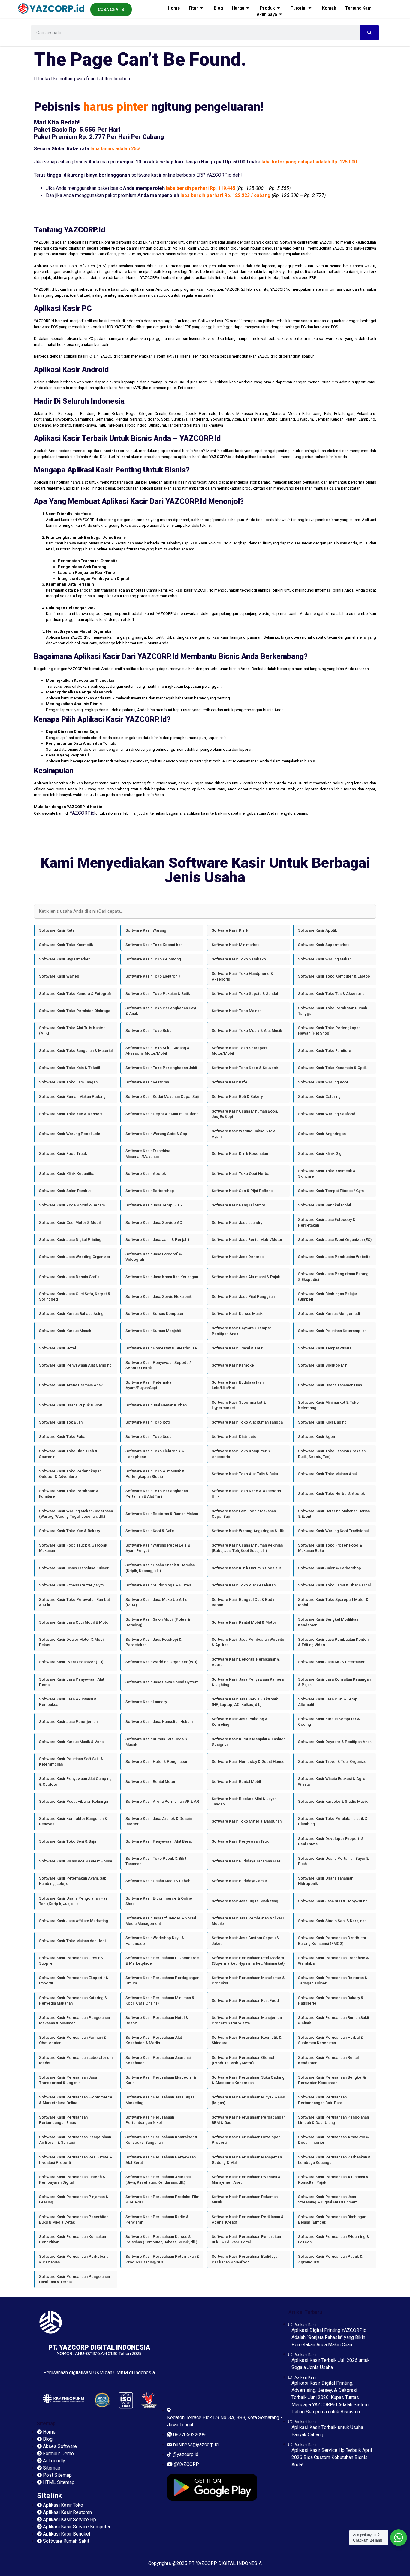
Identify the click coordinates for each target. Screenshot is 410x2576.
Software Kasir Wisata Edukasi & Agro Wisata (332, 1781)
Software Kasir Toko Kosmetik (66, 945)
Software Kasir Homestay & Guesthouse (161, 1348)
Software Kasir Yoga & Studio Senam (72, 1205)
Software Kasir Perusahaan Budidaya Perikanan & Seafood (244, 2259)
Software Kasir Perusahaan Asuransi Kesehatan (158, 2060)
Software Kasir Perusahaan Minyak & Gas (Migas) (248, 2100)
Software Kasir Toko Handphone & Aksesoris (242, 976)
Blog (218, 8)
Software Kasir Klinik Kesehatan (240, 1153)
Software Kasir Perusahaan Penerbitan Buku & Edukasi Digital (246, 2239)
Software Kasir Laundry (146, 1702)
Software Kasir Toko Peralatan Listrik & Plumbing (333, 1821)
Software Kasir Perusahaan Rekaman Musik (245, 2199)
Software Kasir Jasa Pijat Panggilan (243, 1297)
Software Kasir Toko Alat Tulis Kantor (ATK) (72, 1030)
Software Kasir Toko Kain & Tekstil (69, 1068)
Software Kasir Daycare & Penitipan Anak (335, 1742)
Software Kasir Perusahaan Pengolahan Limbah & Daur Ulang (333, 2120)
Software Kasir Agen (317, 1437)
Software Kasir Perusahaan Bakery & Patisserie (331, 2001)
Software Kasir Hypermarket (64, 959)
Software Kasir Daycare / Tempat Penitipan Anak (241, 1331)
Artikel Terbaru (305, 2312)
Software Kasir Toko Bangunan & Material (76, 1051)
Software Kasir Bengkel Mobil (324, 1205)
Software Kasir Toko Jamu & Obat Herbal (334, 1585)
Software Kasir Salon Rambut (65, 1191)
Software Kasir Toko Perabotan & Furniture (69, 1494)
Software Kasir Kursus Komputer (155, 1314)
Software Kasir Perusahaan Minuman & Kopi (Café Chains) (160, 2001)
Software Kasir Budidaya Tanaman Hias (246, 1861)
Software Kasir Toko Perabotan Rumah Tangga (333, 1011)
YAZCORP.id (82, 813)
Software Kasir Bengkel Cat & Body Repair (243, 1602)
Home (174, 8)
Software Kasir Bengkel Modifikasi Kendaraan (329, 1622)
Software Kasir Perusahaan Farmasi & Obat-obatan (73, 2040)
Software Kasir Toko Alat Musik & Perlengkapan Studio (155, 1474)
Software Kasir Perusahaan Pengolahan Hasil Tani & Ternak (74, 2279)
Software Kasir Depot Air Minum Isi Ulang (162, 1114)
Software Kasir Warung (146, 930)
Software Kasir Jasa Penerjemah (68, 1722)
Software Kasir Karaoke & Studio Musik (333, 1801)
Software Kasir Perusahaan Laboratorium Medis (76, 2060)
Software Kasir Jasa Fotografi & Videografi (154, 1257)
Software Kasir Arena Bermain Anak (71, 1385)
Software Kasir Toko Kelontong (153, 959)
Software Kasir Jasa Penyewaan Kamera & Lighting (248, 1682)
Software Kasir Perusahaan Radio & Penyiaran (157, 2220)
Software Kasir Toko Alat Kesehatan (244, 1585)
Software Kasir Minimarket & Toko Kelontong (328, 1405)
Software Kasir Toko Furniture (325, 1051)
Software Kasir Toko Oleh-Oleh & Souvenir (68, 1454)
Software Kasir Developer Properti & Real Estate (331, 1841)
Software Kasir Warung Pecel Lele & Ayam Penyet (158, 1548)
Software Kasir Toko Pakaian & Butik (158, 994)
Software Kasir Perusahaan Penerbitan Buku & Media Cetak (74, 2220)
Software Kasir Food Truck (63, 1153)
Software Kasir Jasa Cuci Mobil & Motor (74, 1622)
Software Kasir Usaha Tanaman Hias (330, 1385)
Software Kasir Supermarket (323, 945)
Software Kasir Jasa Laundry (237, 1222)
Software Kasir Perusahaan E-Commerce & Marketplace (162, 1961)
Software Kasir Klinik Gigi (320, 1153)
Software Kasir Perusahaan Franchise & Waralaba (333, 1961)
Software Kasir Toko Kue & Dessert (71, 1114)
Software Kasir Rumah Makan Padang (72, 1096)
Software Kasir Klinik (230, 930)
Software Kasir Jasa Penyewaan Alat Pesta (72, 1682)
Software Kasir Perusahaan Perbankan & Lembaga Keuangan (334, 2160)
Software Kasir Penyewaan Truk (240, 1841)
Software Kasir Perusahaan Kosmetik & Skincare (247, 2040)
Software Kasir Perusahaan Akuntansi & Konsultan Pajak (333, 2180)
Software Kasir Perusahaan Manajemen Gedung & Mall (247, 2160)
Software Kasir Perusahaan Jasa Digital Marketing (160, 2100)
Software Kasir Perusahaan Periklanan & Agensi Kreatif (248, 2220)
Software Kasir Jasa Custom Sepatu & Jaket (245, 1941)
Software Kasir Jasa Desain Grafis (69, 1277)
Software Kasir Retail (58, 930)
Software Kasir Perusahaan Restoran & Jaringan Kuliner (333, 1980)
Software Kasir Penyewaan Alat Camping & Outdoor (75, 1781)
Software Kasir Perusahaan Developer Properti (246, 2140)
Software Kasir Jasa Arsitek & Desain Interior (159, 1821)
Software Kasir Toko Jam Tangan (68, 1082)
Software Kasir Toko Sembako (239, 959)
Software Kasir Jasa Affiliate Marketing (74, 1921)
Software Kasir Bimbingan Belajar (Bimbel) (328, 1297)
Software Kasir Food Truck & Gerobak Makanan (73, 1548)
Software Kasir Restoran (147, 1082)
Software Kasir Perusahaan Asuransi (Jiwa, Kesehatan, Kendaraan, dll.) (158, 2180)
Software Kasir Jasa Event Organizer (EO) (335, 1240)
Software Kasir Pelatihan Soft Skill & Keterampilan (71, 1761)
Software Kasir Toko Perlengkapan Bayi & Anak (161, 1011)
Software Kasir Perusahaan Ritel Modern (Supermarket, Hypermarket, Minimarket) (248, 1961)
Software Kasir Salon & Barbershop (330, 1568)
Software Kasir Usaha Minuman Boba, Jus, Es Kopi (245, 1114)
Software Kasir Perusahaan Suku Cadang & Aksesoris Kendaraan (248, 2080)
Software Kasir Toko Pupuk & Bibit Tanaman (156, 1861)
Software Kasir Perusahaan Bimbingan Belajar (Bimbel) (332, 2220)
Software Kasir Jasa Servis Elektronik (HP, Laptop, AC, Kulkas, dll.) (245, 1702)
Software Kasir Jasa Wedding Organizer (75, 1257)
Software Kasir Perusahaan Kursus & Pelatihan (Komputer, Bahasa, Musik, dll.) (161, 2239)
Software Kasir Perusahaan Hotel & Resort (157, 2020)
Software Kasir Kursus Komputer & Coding (329, 1722)
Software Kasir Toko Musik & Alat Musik (247, 1030)
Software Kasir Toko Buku (148, 1030)
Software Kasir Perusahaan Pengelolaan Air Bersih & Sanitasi (75, 2140)
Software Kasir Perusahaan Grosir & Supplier (71, 1961)
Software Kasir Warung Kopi (323, 1082)
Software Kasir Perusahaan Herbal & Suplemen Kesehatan (331, 2040)
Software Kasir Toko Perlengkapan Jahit (161, 1068)
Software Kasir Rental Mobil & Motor (244, 1622)
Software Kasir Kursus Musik (237, 1314)
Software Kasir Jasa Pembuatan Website (334, 1257)
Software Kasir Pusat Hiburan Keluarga (74, 1801)
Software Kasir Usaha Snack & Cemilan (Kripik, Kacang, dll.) (160, 1568)
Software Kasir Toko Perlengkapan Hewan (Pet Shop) (329, 1030)
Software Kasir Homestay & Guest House (248, 1761)
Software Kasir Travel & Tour (237, 1348)
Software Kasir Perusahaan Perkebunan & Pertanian (75, 2259)
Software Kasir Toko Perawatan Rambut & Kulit (74, 1602)
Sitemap (46, 2423)
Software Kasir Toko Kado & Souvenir (245, 1068)
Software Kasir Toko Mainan (237, 1011)
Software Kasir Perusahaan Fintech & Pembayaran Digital (72, 2180)
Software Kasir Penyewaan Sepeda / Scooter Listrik (158, 1365)
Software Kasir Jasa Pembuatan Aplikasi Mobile (248, 1921)
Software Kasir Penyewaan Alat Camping (75, 1365)
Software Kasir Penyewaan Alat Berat (159, 1841)
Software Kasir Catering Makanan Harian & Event (334, 1514)
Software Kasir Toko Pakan (63, 1437)
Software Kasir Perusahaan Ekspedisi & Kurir (161, 2080)
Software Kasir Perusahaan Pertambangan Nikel (150, 2120)
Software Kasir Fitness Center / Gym (71, 1585)
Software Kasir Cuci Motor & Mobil (70, 1222)
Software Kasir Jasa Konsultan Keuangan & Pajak (334, 1682)
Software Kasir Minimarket (235, 945)
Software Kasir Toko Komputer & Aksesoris (241, 1454)
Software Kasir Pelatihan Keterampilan (332, 1331)
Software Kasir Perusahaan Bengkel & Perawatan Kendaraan (332, 2080)
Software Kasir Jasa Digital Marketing (245, 1901)
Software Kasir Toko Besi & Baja (68, 1841)
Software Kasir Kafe (229, 1082)
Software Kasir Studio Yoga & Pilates (158, 1585)
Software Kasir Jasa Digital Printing (70, 1240)
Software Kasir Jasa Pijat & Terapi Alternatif (328, 1702)
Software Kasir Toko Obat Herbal (241, 1174)
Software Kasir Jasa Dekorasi (238, 1257)
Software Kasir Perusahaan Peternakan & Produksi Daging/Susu (162, 2259)
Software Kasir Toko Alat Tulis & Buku (245, 1474)
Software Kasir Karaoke (233, 1365)
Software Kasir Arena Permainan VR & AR (162, 1801)
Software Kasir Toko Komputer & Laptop (334, 976)
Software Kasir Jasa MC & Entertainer (331, 1662)
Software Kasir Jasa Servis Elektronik (159, 1297)
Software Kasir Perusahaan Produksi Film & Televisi (162, 2199)
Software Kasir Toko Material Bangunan (247, 1821)
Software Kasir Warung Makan (325, 959)
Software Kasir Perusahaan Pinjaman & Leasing (74, 2199)
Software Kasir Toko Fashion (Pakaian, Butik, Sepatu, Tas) (332, 1454)
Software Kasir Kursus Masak (65, 1331)
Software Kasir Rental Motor (151, 1782)
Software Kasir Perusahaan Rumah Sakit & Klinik (334, 2020)
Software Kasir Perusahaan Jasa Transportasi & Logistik (68, 2080)
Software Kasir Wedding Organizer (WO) (161, 1662)
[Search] (369, 33)
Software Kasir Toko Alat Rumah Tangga (247, 1422)
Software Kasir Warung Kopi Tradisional (333, 1531)
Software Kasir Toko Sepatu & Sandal (245, 994)
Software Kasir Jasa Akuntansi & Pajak (246, 1277)
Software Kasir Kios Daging (322, 1422)
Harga (238, 8)
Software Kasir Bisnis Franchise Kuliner (74, 1568)
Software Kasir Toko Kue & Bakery (69, 1531)
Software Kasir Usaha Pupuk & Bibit (71, 1405)
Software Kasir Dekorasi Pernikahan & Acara (246, 1662)
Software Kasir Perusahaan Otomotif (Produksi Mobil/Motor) (244, 2060)
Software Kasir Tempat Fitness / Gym (331, 1191)
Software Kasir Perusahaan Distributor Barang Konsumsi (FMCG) (332, 1941)
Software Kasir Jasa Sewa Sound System (162, 1682)
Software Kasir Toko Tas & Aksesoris (331, 994)
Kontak (329, 8)
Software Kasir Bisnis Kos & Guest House (76, 1861)
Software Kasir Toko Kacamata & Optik (332, 1068)
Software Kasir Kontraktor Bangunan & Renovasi (73, 1821)
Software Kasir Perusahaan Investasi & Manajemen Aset (246, 2180)
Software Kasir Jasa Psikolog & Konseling (240, 1722)
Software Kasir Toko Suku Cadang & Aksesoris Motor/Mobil (158, 1051)
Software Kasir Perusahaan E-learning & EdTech (334, 2239)
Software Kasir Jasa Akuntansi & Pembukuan (68, 1702)
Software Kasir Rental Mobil (236, 1782)
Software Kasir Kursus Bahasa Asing (71, 1314)
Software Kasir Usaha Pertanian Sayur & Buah (333, 1861)
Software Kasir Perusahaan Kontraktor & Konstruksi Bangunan (161, 2140)
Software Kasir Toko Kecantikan (154, 945)
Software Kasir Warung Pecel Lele (70, 1134)
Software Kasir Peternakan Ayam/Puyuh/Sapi (149, 1385)
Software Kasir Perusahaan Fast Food (245, 2001)
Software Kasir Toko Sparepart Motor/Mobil (239, 1051)
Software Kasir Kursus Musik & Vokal (72, 1742)
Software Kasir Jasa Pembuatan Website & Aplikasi (248, 1642)
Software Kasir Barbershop (150, 1191)
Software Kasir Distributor (235, 1437)
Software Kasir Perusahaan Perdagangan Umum (162, 1980)
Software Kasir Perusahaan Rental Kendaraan (328, 2060)
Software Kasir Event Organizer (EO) (71, 1662)
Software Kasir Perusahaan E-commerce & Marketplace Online (76, 2100)
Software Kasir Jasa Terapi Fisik (154, 1205)
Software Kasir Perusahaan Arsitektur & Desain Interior (333, 2140)
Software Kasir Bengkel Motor (238, 1205)
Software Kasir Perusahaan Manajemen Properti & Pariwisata (247, 2020)
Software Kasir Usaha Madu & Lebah (158, 1881)
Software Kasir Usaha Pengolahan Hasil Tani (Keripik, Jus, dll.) (74, 1901)
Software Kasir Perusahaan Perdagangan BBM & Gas (249, 2120)
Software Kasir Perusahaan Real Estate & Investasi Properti (75, 2160)
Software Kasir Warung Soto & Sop (156, 1134)
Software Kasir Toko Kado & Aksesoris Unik (246, 1494)
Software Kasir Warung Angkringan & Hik (248, 1531)
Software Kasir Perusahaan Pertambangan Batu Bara (322, 2100)
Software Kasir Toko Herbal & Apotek (332, 1494)
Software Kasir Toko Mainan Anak (328, 1474)
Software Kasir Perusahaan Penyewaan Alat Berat (161, 2160)
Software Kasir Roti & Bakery (237, 1096)
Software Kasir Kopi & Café (150, 1531)
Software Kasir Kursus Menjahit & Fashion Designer (249, 1742)
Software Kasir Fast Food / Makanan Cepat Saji (244, 1514)
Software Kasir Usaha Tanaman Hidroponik (326, 1881)
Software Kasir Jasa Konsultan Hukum (159, 1722)
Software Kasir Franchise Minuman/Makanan (148, 1153)
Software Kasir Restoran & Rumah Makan (162, 1514)
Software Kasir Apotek (146, 1174)
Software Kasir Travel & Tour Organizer (333, 1761)
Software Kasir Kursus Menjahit (153, 1331)
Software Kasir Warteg (59, 976)
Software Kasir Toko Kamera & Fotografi (75, 994)
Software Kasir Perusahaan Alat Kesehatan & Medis (154, 2040)
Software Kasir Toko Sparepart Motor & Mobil (333, 1602)
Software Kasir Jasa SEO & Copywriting (333, 1901)
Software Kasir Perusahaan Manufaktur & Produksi (248, 1980)
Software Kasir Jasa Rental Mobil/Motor (247, 1240)
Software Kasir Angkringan (322, 1134)
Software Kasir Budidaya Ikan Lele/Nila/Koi (238, 1385)
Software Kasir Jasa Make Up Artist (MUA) (157, 1602)
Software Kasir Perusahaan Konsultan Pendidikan (72, 2239)
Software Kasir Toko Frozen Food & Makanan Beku (330, 1548)
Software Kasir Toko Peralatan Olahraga (75, 1011)
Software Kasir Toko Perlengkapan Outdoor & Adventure (70, 1474)
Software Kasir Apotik (318, 930)
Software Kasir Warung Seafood (327, 1114)
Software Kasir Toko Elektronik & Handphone (155, 1454)
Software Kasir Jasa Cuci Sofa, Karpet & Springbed (75, 1297)
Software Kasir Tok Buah (61, 1422)
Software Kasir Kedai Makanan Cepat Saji (162, 1096)
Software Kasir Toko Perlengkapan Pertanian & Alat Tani (157, 1494)
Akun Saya (267, 14)
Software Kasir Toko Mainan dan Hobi (72, 1941)
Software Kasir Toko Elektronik (153, 976)
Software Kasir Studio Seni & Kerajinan (332, 1921)
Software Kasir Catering (319, 1096)
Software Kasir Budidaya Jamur (239, 1881)
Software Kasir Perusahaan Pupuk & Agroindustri (330, 2259)
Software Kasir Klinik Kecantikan (68, 1174)
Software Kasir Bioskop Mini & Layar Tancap (244, 1801)
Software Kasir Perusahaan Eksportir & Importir (74, 1980)
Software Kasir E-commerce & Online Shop (159, 1901)
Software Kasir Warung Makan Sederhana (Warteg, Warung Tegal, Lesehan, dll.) (76, 1514)
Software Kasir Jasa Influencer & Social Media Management (161, 1921)
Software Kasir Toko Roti (148, 1422)
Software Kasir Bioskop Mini (323, 1365)
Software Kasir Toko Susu (148, 1437)
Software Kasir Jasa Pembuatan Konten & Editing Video (333, 1642)
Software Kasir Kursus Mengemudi (329, 1314)
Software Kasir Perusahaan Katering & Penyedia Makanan (73, 2001)
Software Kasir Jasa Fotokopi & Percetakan (154, 1642)
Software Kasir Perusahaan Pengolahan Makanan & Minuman (74, 2020)
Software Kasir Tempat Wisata (325, 1348)
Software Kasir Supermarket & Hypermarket (239, 1405)
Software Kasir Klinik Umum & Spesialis (246, 1568)
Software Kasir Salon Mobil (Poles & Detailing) (158, 1622)
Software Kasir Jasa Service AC (154, 1222)
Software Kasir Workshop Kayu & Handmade (155, 1941)
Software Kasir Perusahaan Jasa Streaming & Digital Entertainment (328, 2199)
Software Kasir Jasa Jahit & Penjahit (157, 1240)
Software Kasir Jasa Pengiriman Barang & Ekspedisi (333, 1276)
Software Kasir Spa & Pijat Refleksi (243, 1191)
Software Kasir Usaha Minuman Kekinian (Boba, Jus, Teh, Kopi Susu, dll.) (247, 1548)
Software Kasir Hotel (57, 1348)
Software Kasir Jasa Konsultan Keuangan (162, 1277)
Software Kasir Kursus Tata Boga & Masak (156, 1742)
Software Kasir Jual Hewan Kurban (156, 1405)
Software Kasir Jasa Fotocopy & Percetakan (327, 1222)
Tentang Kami (359, 8)
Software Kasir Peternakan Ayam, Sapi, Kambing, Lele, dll (74, 1881)
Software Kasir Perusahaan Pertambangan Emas (63, 2120)
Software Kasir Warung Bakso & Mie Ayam (244, 1134)
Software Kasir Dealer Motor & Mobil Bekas (72, 1642)
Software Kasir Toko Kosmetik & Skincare (327, 1174)
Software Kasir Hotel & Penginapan (157, 1761)
